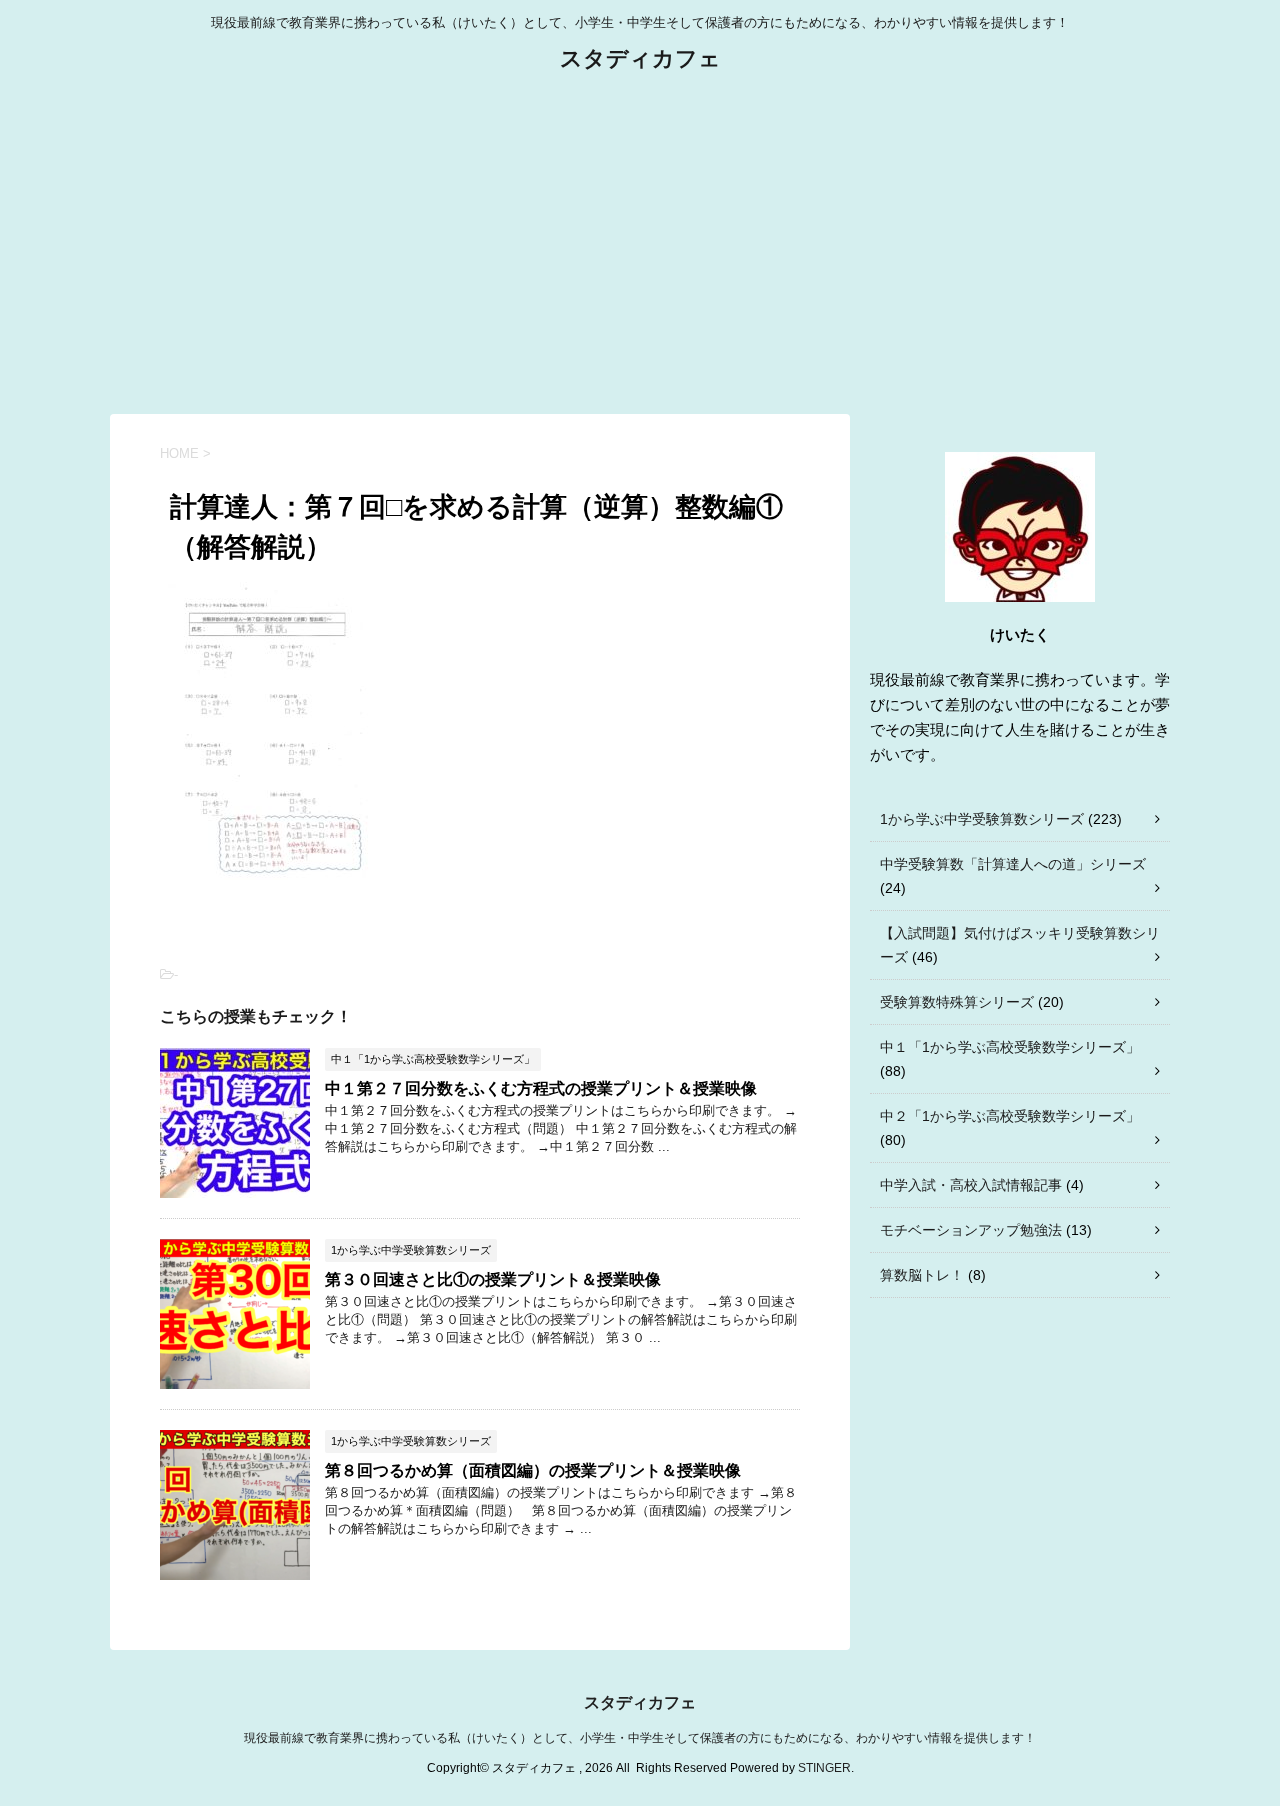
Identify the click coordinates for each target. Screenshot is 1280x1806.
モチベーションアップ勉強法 (971, 1230)
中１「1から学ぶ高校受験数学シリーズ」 (1010, 1047)
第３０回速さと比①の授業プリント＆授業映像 (493, 1279)
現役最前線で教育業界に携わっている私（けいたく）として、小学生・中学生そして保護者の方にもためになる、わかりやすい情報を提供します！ (640, 1738)
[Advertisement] (640, 244)
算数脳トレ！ (922, 1275)
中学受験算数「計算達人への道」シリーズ (1013, 864)
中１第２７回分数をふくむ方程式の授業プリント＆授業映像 (541, 1088)
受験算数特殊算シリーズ (957, 1002)
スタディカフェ (640, 58)
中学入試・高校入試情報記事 (971, 1185)
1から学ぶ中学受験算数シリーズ (982, 819)
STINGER (824, 1768)
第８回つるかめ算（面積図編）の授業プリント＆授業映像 (533, 1470)
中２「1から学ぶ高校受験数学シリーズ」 (1010, 1116)
